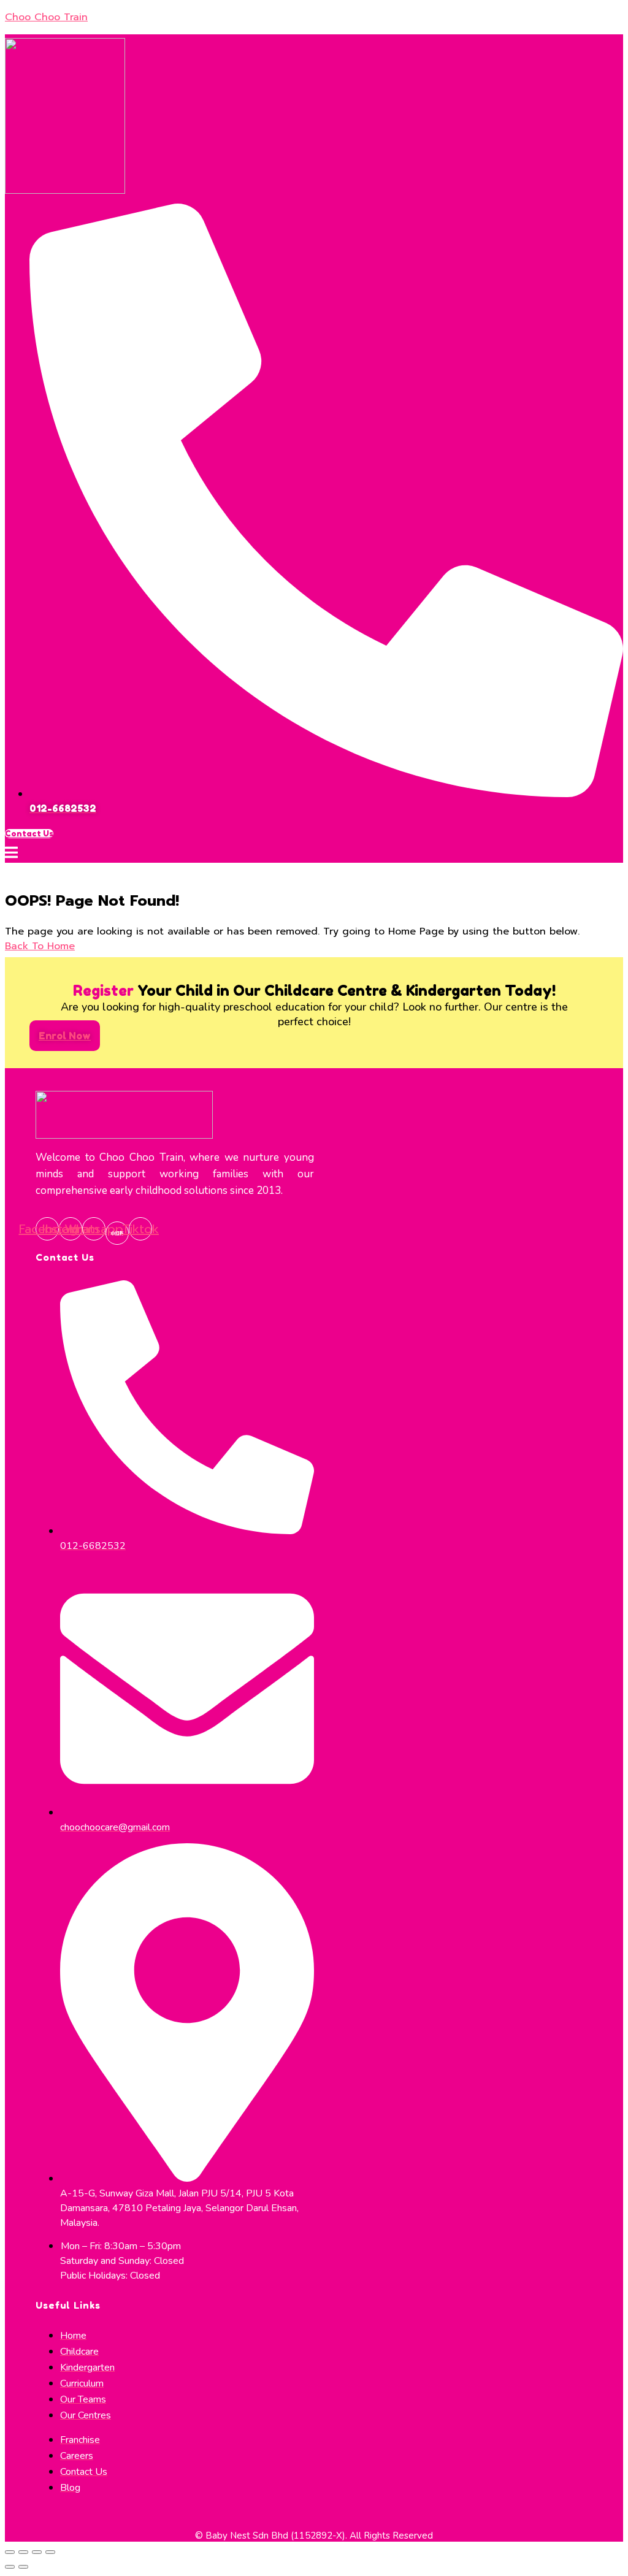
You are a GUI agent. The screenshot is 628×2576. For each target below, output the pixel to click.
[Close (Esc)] (10, 2552)
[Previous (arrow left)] (10, 2567)
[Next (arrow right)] (23, 2567)
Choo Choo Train (46, 17)
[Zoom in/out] (50, 2552)
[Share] (23, 2552)
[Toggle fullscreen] (37, 2552)
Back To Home (40, 946)
